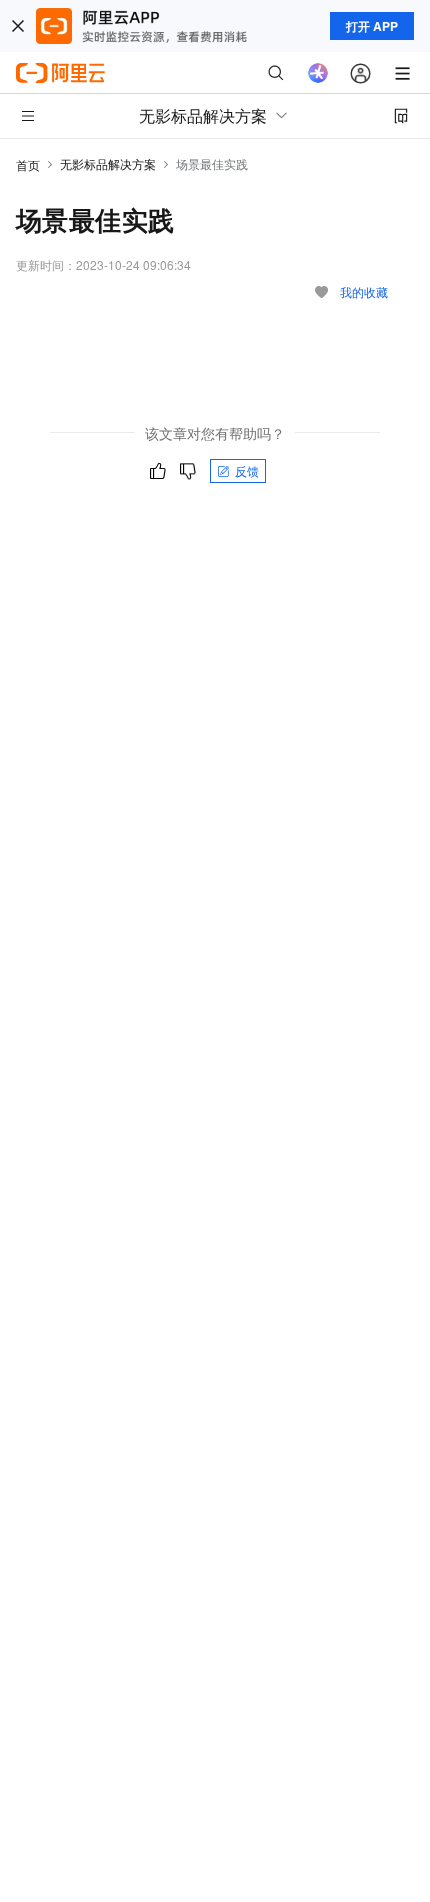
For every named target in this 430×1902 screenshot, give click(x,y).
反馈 (247, 470)
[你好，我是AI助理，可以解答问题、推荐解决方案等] (318, 73)
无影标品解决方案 (108, 163)
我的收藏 (364, 291)
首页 (28, 164)
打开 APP (372, 26)
